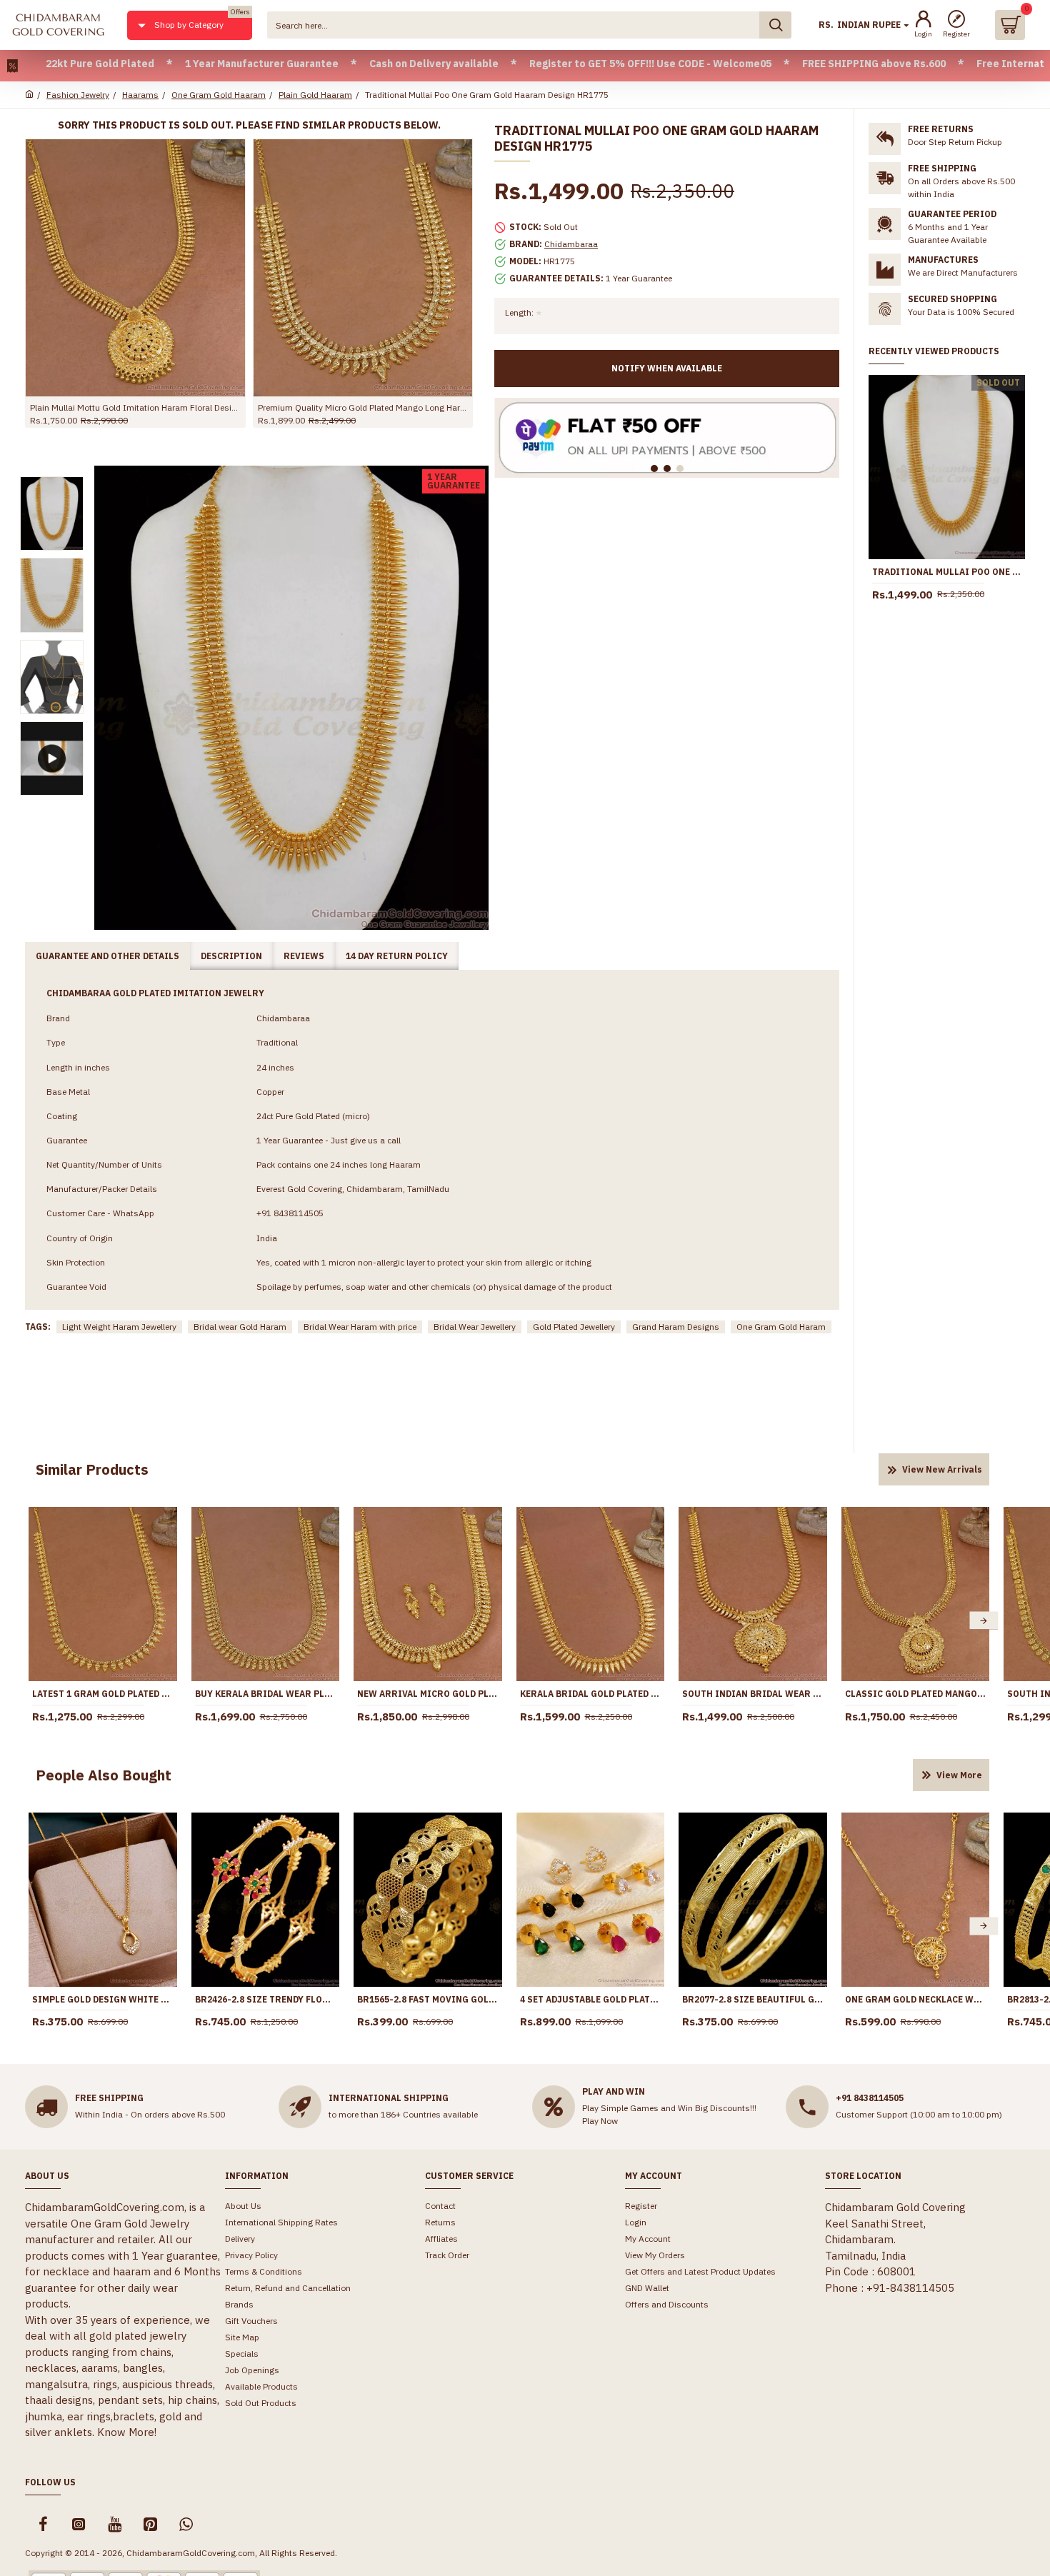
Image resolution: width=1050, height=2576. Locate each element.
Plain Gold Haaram (315, 95)
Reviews (304, 956)
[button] (34, 1621)
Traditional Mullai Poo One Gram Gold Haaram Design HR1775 (947, 572)
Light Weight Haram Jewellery (119, 1327)
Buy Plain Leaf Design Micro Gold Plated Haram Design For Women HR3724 (135, 407)
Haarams (140, 95)
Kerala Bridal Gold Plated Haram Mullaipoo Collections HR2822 (591, 1694)
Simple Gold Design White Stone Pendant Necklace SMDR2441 (103, 1999)
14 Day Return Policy (397, 956)
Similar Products (92, 1469)
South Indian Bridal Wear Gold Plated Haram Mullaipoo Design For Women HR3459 (753, 1694)
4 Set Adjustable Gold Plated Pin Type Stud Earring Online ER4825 (591, 1999)
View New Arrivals (942, 1469)
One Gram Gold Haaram (219, 95)
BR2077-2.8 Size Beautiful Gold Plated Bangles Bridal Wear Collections (753, 1999)
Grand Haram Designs (676, 1327)
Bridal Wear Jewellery (475, 1327)
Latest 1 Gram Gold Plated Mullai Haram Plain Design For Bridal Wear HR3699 (103, 1694)
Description (231, 956)
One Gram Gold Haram (781, 1327)
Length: (519, 312)
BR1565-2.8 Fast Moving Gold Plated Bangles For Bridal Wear (428, 1999)
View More (959, 1775)
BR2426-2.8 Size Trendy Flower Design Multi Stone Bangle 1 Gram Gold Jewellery (266, 1999)
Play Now (600, 2121)
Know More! (127, 2432)
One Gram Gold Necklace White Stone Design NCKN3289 (916, 1999)
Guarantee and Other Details (107, 956)
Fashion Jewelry (78, 95)
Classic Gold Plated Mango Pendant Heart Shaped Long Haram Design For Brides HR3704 (916, 1694)
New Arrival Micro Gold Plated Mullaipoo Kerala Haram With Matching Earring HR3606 (428, 1694)
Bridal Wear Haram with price (360, 1327)
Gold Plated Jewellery (574, 1327)
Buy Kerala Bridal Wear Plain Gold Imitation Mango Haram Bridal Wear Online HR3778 (266, 1694)
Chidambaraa (571, 244)
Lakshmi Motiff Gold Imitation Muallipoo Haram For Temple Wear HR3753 (363, 407)
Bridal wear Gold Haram (240, 1327)
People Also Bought (104, 1775)
